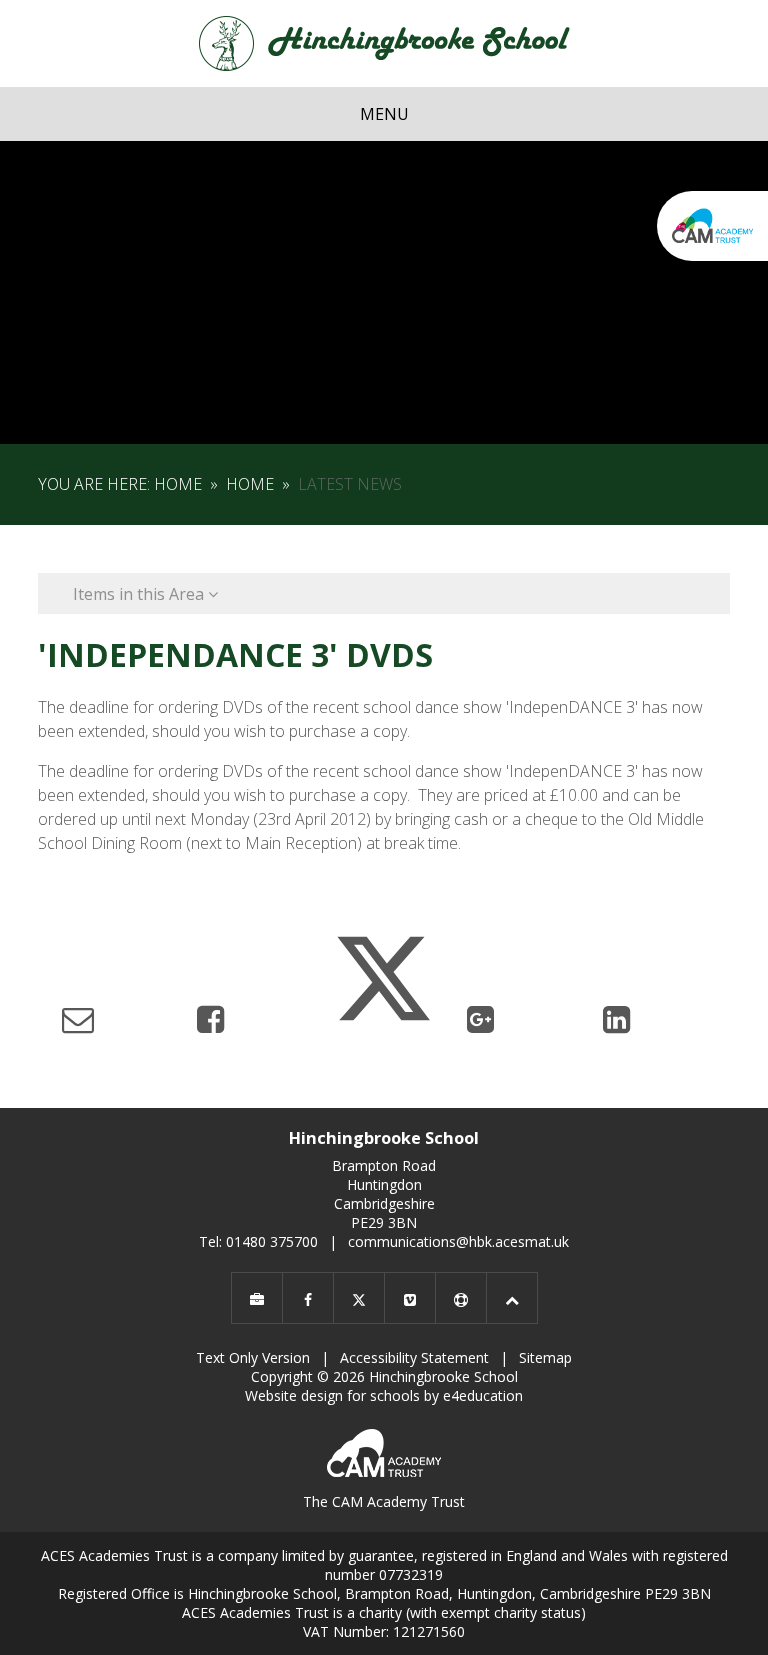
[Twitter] (359, 1298)
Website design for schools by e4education (384, 1395)
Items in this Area (140, 594)
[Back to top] (512, 1298)
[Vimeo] (410, 1298)
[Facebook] (308, 1298)
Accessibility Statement (414, 1357)
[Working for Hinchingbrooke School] (257, 1298)
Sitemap (545, 1357)
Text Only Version (253, 1357)
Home (178, 484)
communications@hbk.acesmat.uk (458, 1241)
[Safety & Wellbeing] (461, 1298)
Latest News (350, 484)
